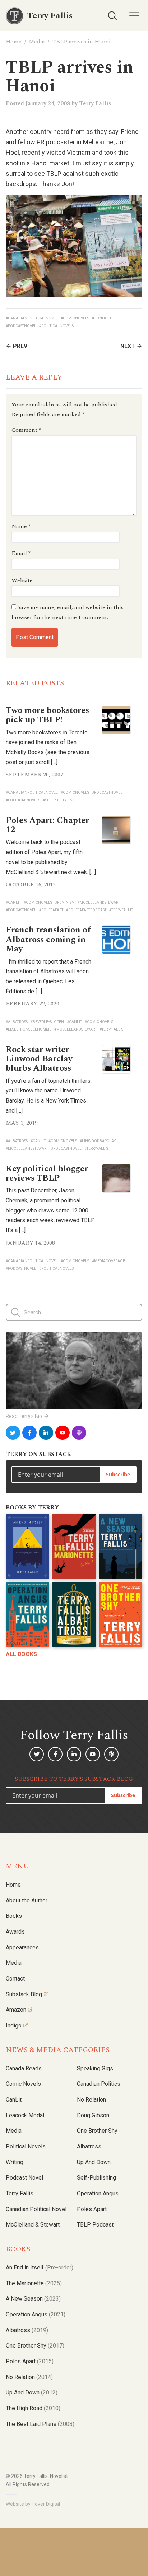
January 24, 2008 (48, 103)
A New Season (33, 2299)
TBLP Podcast (95, 2225)
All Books (21, 1654)
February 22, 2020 (33, 1004)
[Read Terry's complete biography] (74, 1371)
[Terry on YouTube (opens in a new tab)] (63, 1433)
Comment (26, 430)
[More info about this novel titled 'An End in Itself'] (27, 1547)
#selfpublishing (59, 800)
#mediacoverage (108, 1261)
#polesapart (51, 910)
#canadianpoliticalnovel (32, 318)
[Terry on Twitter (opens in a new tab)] (13, 1433)
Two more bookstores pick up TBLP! (47, 715)
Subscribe (118, 1474)
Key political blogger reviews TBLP (47, 1173)
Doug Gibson (93, 2115)
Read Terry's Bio (24, 1416)
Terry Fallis (95, 103)
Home (14, 42)
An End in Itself (40, 2268)
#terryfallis (121, 910)
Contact (15, 1979)
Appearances (22, 1947)
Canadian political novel (36, 2209)
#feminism (65, 903)
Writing (15, 2162)
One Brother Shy (97, 2131)
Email (21, 553)
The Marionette (34, 2283)
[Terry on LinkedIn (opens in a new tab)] (46, 1433)
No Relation (91, 2100)
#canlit (13, 903)
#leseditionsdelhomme (29, 1029)
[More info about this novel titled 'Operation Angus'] (27, 1615)
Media (37, 42)
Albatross (89, 2146)
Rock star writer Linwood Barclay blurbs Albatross (39, 1059)
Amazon (16, 2010)
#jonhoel (102, 318)
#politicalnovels (56, 326)
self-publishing (96, 2178)
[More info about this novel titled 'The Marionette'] (74, 1547)
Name (21, 526)
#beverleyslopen (47, 1022)
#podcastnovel (21, 326)
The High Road (33, 2408)
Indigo (14, 2025)
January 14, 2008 (30, 1243)
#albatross (17, 1022)
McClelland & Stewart (33, 2225)
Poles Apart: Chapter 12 (47, 825)
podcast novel (24, 2178)
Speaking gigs (95, 2068)
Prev (20, 346)
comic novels (23, 2084)
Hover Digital (46, 2504)
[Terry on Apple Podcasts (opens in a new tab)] (79, 1433)
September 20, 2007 (34, 775)
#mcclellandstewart (99, 903)
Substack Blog (24, 1994)
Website (22, 580)
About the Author (27, 1900)
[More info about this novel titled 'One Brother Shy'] (121, 1615)
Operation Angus (98, 2193)
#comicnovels (75, 318)
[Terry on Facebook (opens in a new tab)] (29, 1433)
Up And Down (32, 2392)
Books (14, 1916)
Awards (15, 1932)
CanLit (14, 2100)
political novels (26, 2146)
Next (128, 346)
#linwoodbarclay (98, 1141)
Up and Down (94, 2162)
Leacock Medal (25, 2115)
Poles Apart (92, 2209)
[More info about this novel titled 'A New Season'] (121, 1547)
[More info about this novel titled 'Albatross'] (74, 1615)
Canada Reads (24, 2068)
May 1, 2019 (22, 1123)
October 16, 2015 (31, 884)
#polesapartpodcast (86, 910)
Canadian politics (99, 2084)
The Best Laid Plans (40, 2424)
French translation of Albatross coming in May (48, 939)
